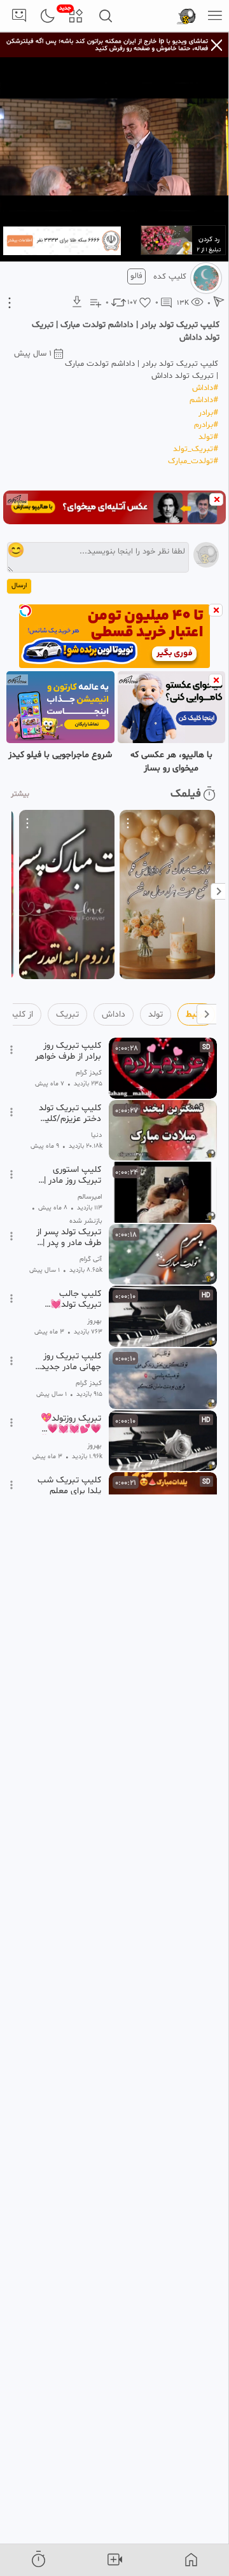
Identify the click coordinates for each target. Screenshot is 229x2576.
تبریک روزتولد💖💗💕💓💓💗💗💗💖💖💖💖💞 (69, 1424)
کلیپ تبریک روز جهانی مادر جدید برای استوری (71, 1361)
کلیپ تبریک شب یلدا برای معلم (69, 1486)
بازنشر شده (86, 1221)
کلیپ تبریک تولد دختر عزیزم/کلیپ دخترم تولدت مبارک (69, 1113)
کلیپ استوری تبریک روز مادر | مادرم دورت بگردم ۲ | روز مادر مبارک (68, 1175)
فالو (136, 276)
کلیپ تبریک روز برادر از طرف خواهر (68, 1051)
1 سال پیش (33, 354)
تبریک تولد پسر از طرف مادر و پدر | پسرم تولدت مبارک (69, 1237)
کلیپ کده (170, 277)
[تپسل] (25, 611)
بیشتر (20, 794)
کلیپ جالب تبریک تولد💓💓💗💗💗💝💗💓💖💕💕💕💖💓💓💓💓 (69, 1299)
